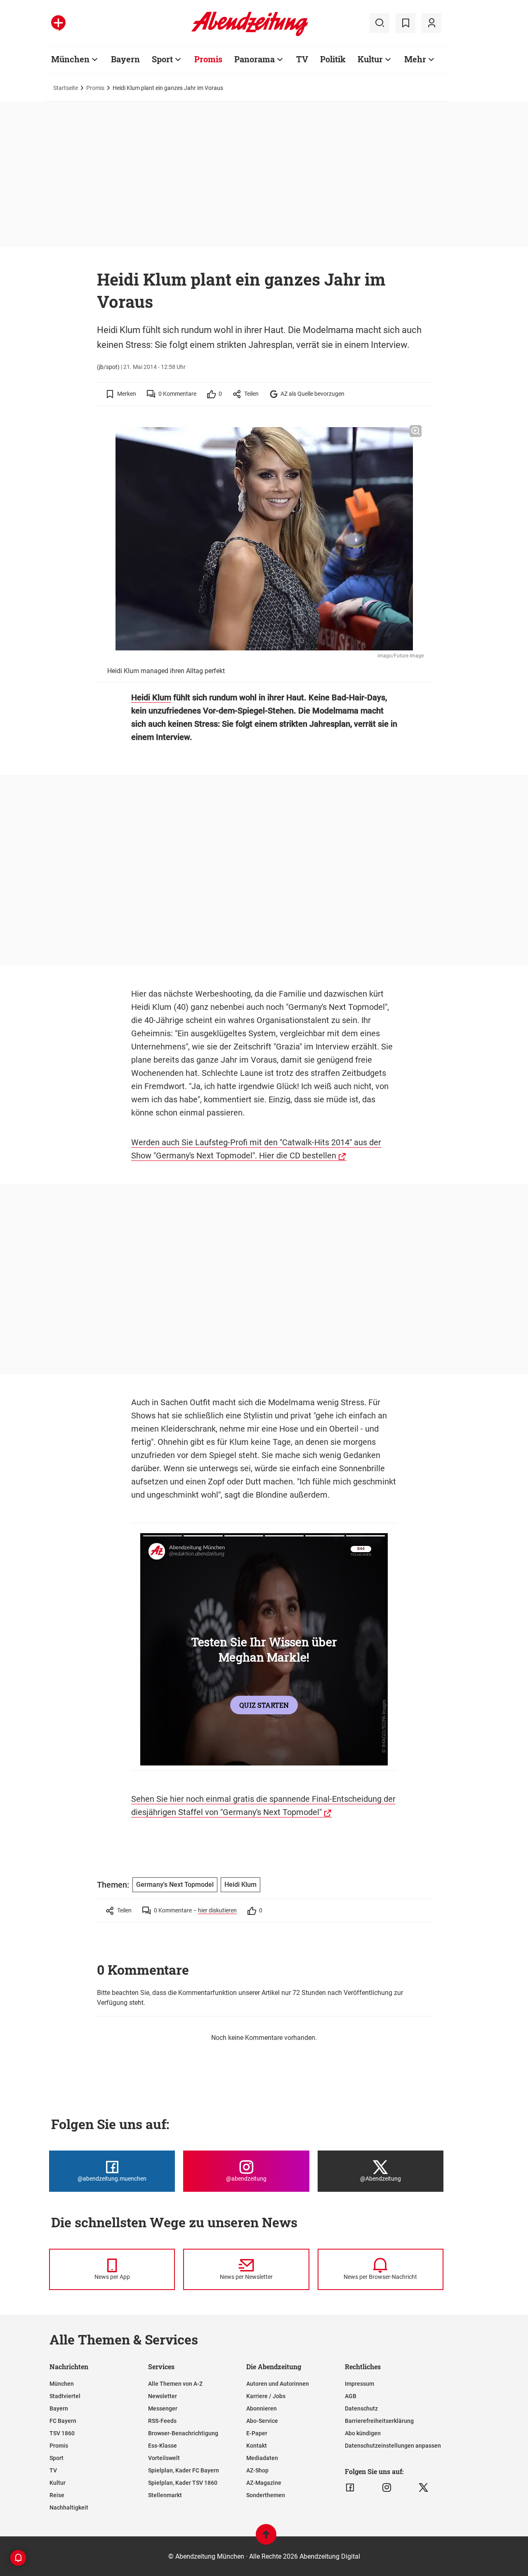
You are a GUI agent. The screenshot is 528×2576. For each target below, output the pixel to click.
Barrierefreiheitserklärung (379, 2421)
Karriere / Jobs (266, 2396)
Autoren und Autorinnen (278, 2384)
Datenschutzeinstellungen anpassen (393, 2446)
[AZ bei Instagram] (387, 2488)
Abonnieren (262, 2408)
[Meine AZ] (431, 23)
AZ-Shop (257, 2470)
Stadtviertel (65, 2396)
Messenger (163, 2408)
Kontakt (257, 2446)
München (70, 59)
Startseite (66, 88)
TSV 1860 (62, 2433)
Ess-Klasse (163, 2446)
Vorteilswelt (164, 2458)
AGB (351, 2396)
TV (302, 59)
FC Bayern (63, 2421)
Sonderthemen (266, 2495)
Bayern (125, 59)
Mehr (415, 59)
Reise (57, 2495)
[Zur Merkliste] (405, 23)
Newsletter (163, 2396)
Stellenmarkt (165, 2495)
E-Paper (257, 2433)
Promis (208, 59)
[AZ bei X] (423, 2488)
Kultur (370, 59)
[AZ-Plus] (58, 23)
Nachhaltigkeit (69, 2507)
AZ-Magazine (264, 2483)
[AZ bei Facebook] (350, 2488)
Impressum (359, 2384)
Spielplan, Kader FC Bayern (184, 2470)
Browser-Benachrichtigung (183, 2433)
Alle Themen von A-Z (175, 2384)
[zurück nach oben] (266, 2538)
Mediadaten (262, 2458)
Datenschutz (361, 2408)
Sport (162, 59)
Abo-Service (262, 2421)
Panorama (255, 59)
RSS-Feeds (162, 2421)
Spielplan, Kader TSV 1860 (183, 2483)
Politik (333, 59)
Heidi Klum (151, 697)
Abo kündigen (363, 2433)
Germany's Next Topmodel (175, 1885)
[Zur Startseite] (250, 35)
